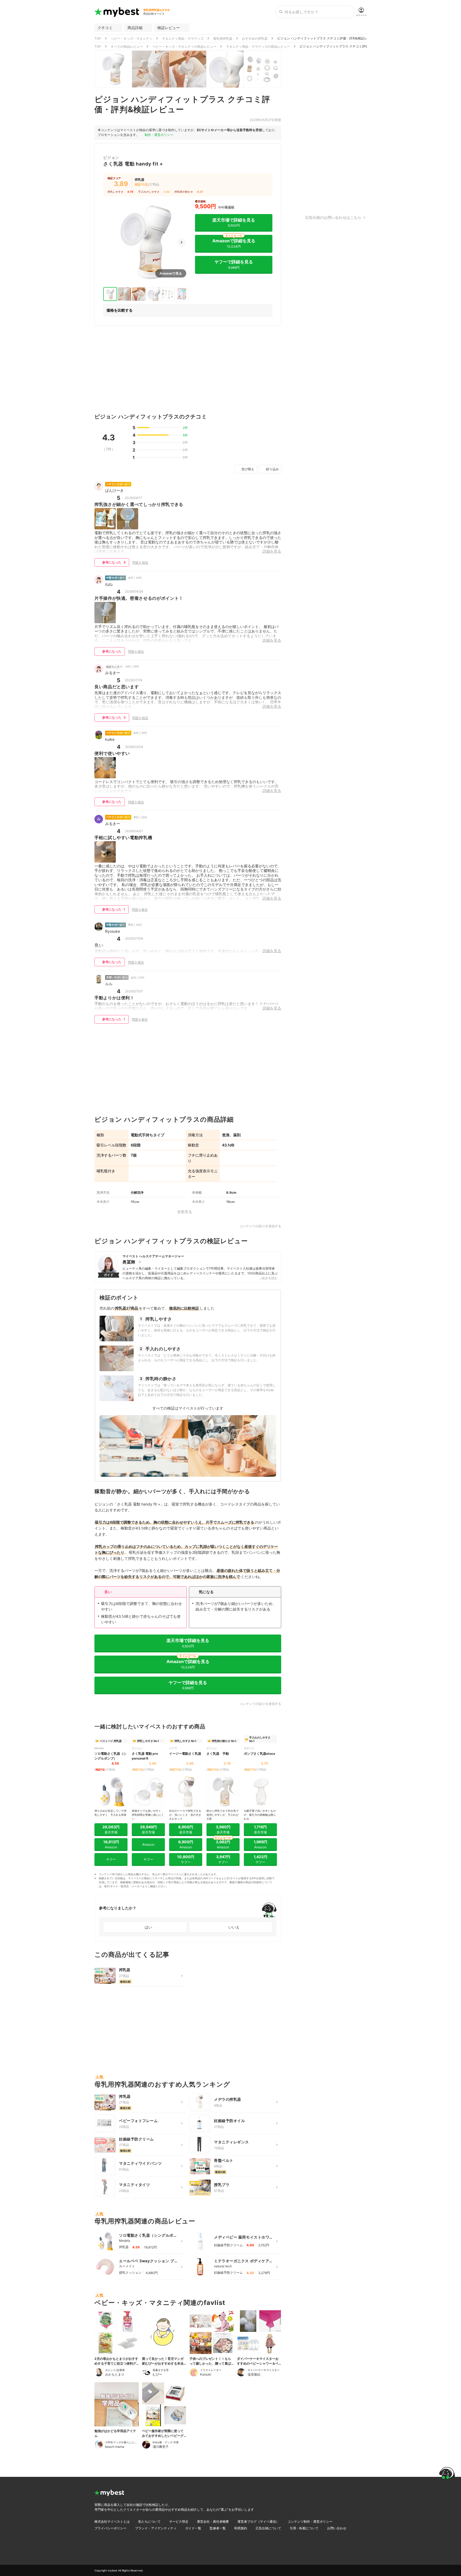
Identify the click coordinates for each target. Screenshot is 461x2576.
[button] (182, 242)
